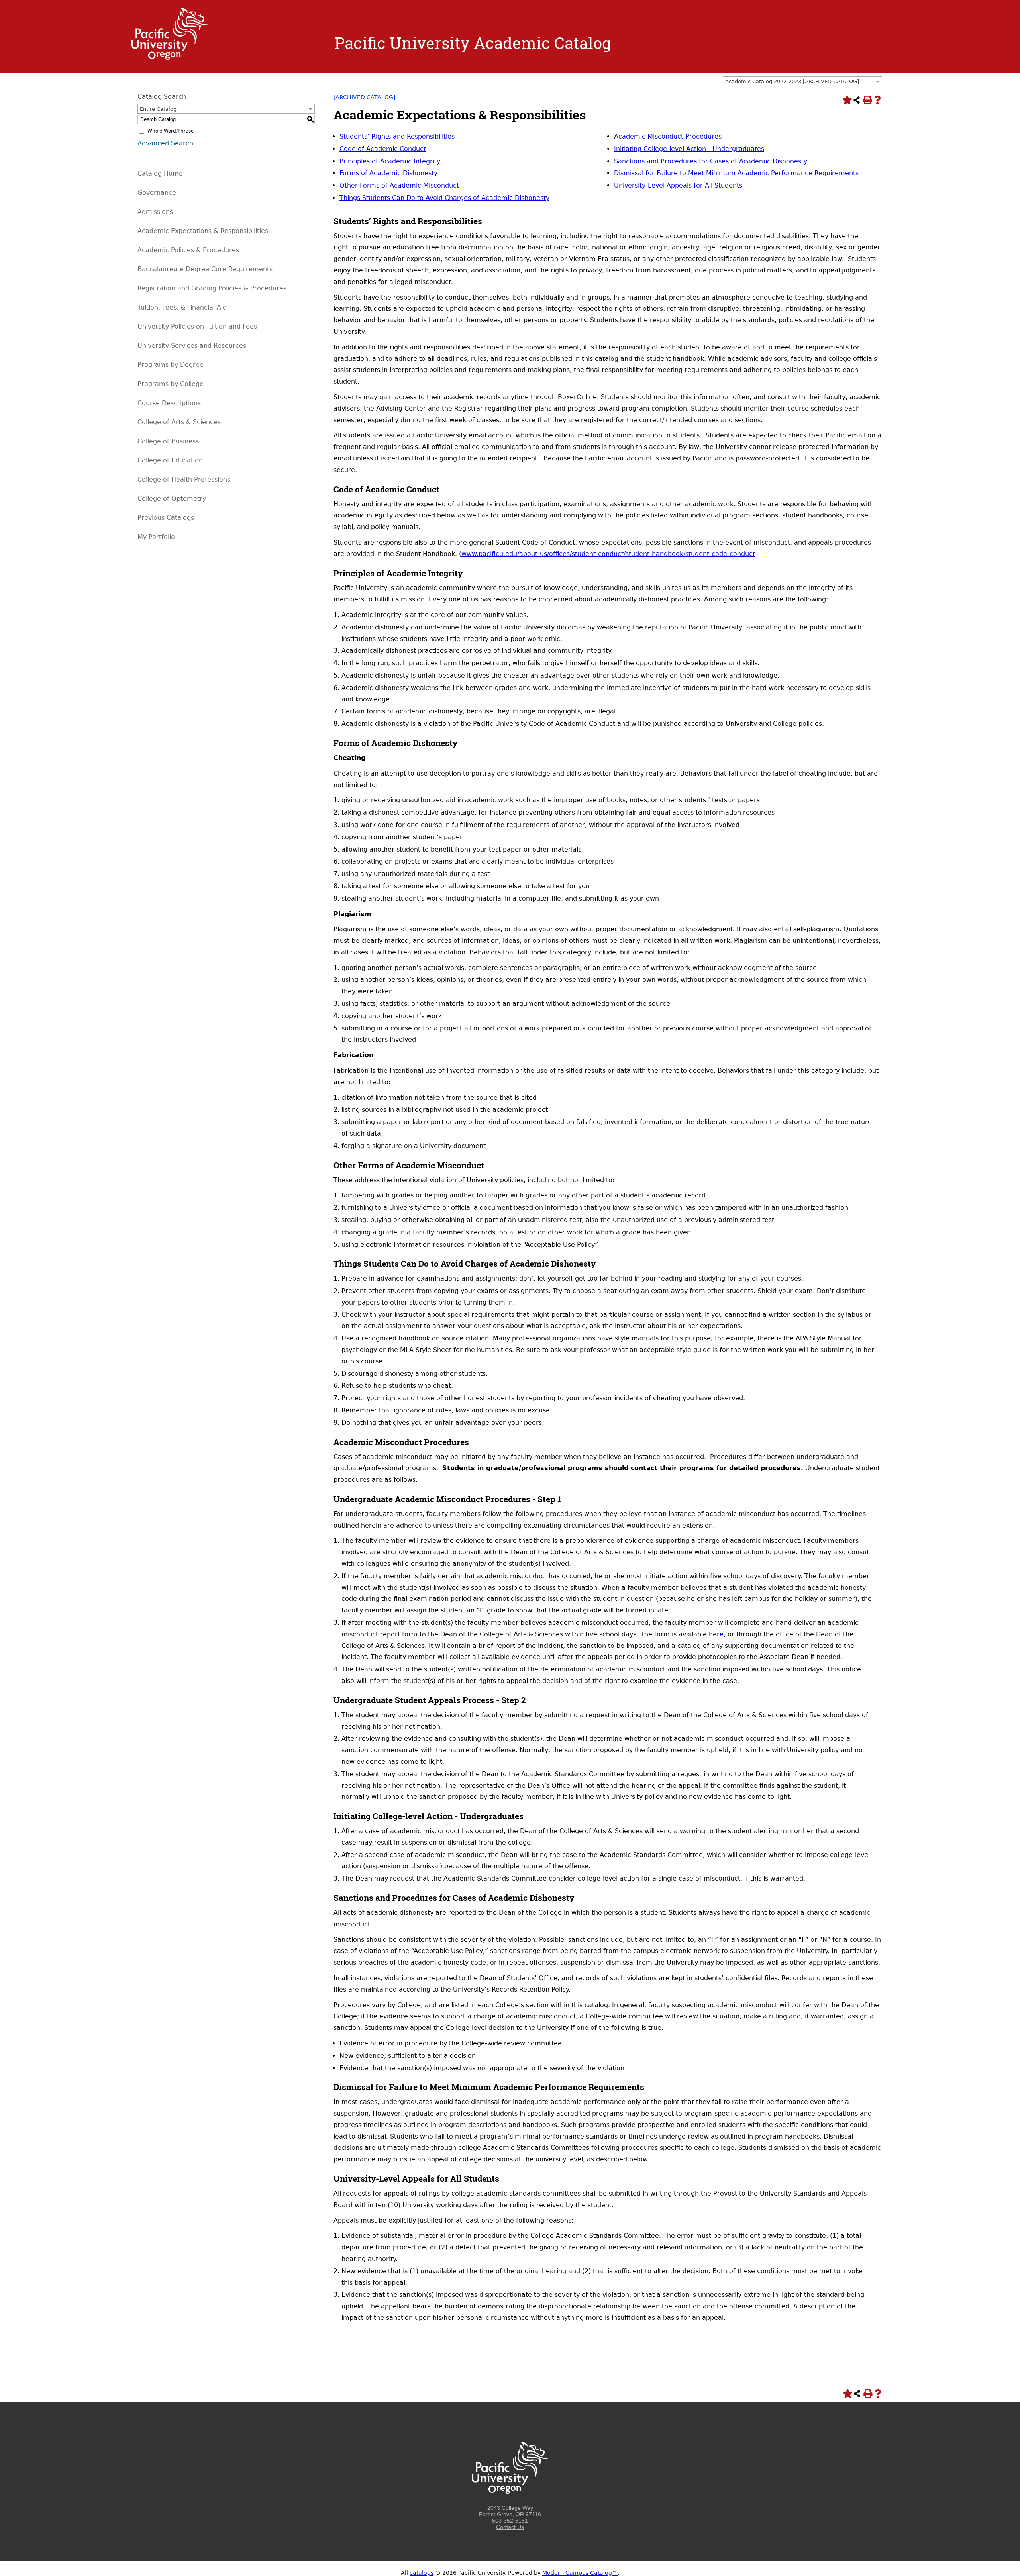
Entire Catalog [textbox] (158, 109)
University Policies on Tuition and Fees (197, 326)
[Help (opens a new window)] (877, 100)
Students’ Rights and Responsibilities (397, 136)
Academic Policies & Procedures (188, 250)
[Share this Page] (857, 100)
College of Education (170, 460)
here (716, 1634)
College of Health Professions (184, 479)
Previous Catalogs (166, 518)
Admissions (155, 212)
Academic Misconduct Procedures (669, 136)
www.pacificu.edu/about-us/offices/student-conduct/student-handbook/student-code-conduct (608, 554)
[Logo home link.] (170, 58)
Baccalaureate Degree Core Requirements (205, 269)
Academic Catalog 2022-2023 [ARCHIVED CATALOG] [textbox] (792, 81)
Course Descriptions (169, 403)
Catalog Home (160, 173)
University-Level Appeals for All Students (678, 185)
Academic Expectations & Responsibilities (203, 231)
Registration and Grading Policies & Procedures (212, 288)
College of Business (168, 441)
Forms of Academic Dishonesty (388, 173)
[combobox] (802, 81)
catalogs (422, 2573)
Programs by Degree (171, 365)
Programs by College (171, 384)
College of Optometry (172, 499)
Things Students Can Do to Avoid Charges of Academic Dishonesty (444, 198)
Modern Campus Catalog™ (580, 2573)
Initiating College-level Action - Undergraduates (689, 149)
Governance (157, 193)
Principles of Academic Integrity (390, 161)
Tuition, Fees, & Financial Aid (182, 307)
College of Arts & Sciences (179, 422)
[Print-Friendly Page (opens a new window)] (867, 100)
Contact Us (510, 2527)
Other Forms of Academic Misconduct (399, 185)
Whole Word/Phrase (171, 131)
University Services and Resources (192, 346)
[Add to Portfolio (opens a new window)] (846, 100)
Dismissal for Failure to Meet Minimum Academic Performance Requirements (736, 173)
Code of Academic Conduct (383, 149)
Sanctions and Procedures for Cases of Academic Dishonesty (711, 161)
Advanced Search (165, 143)
